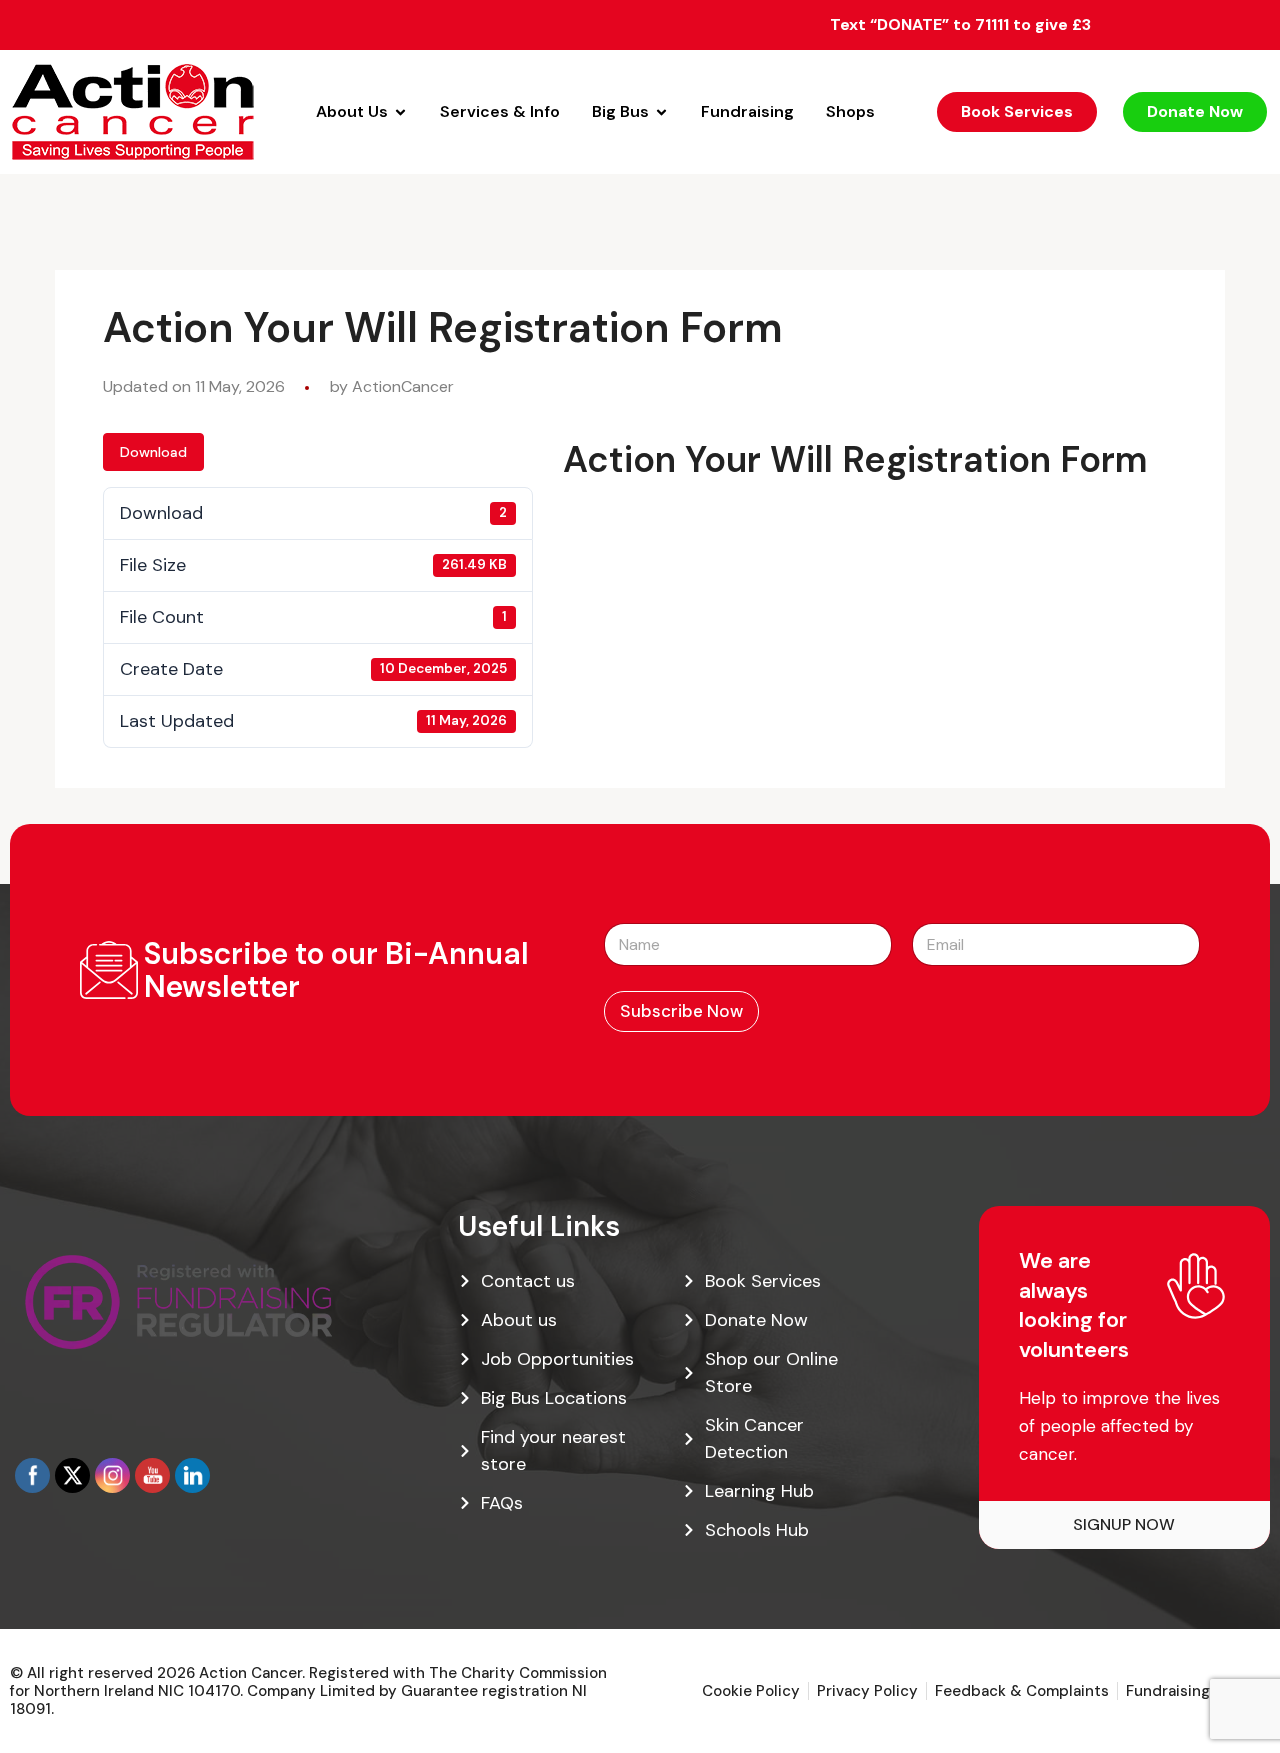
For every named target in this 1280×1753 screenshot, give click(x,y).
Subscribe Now (681, 1011)
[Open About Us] (400, 112)
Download (153, 452)
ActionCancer (403, 386)
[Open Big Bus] (661, 112)
